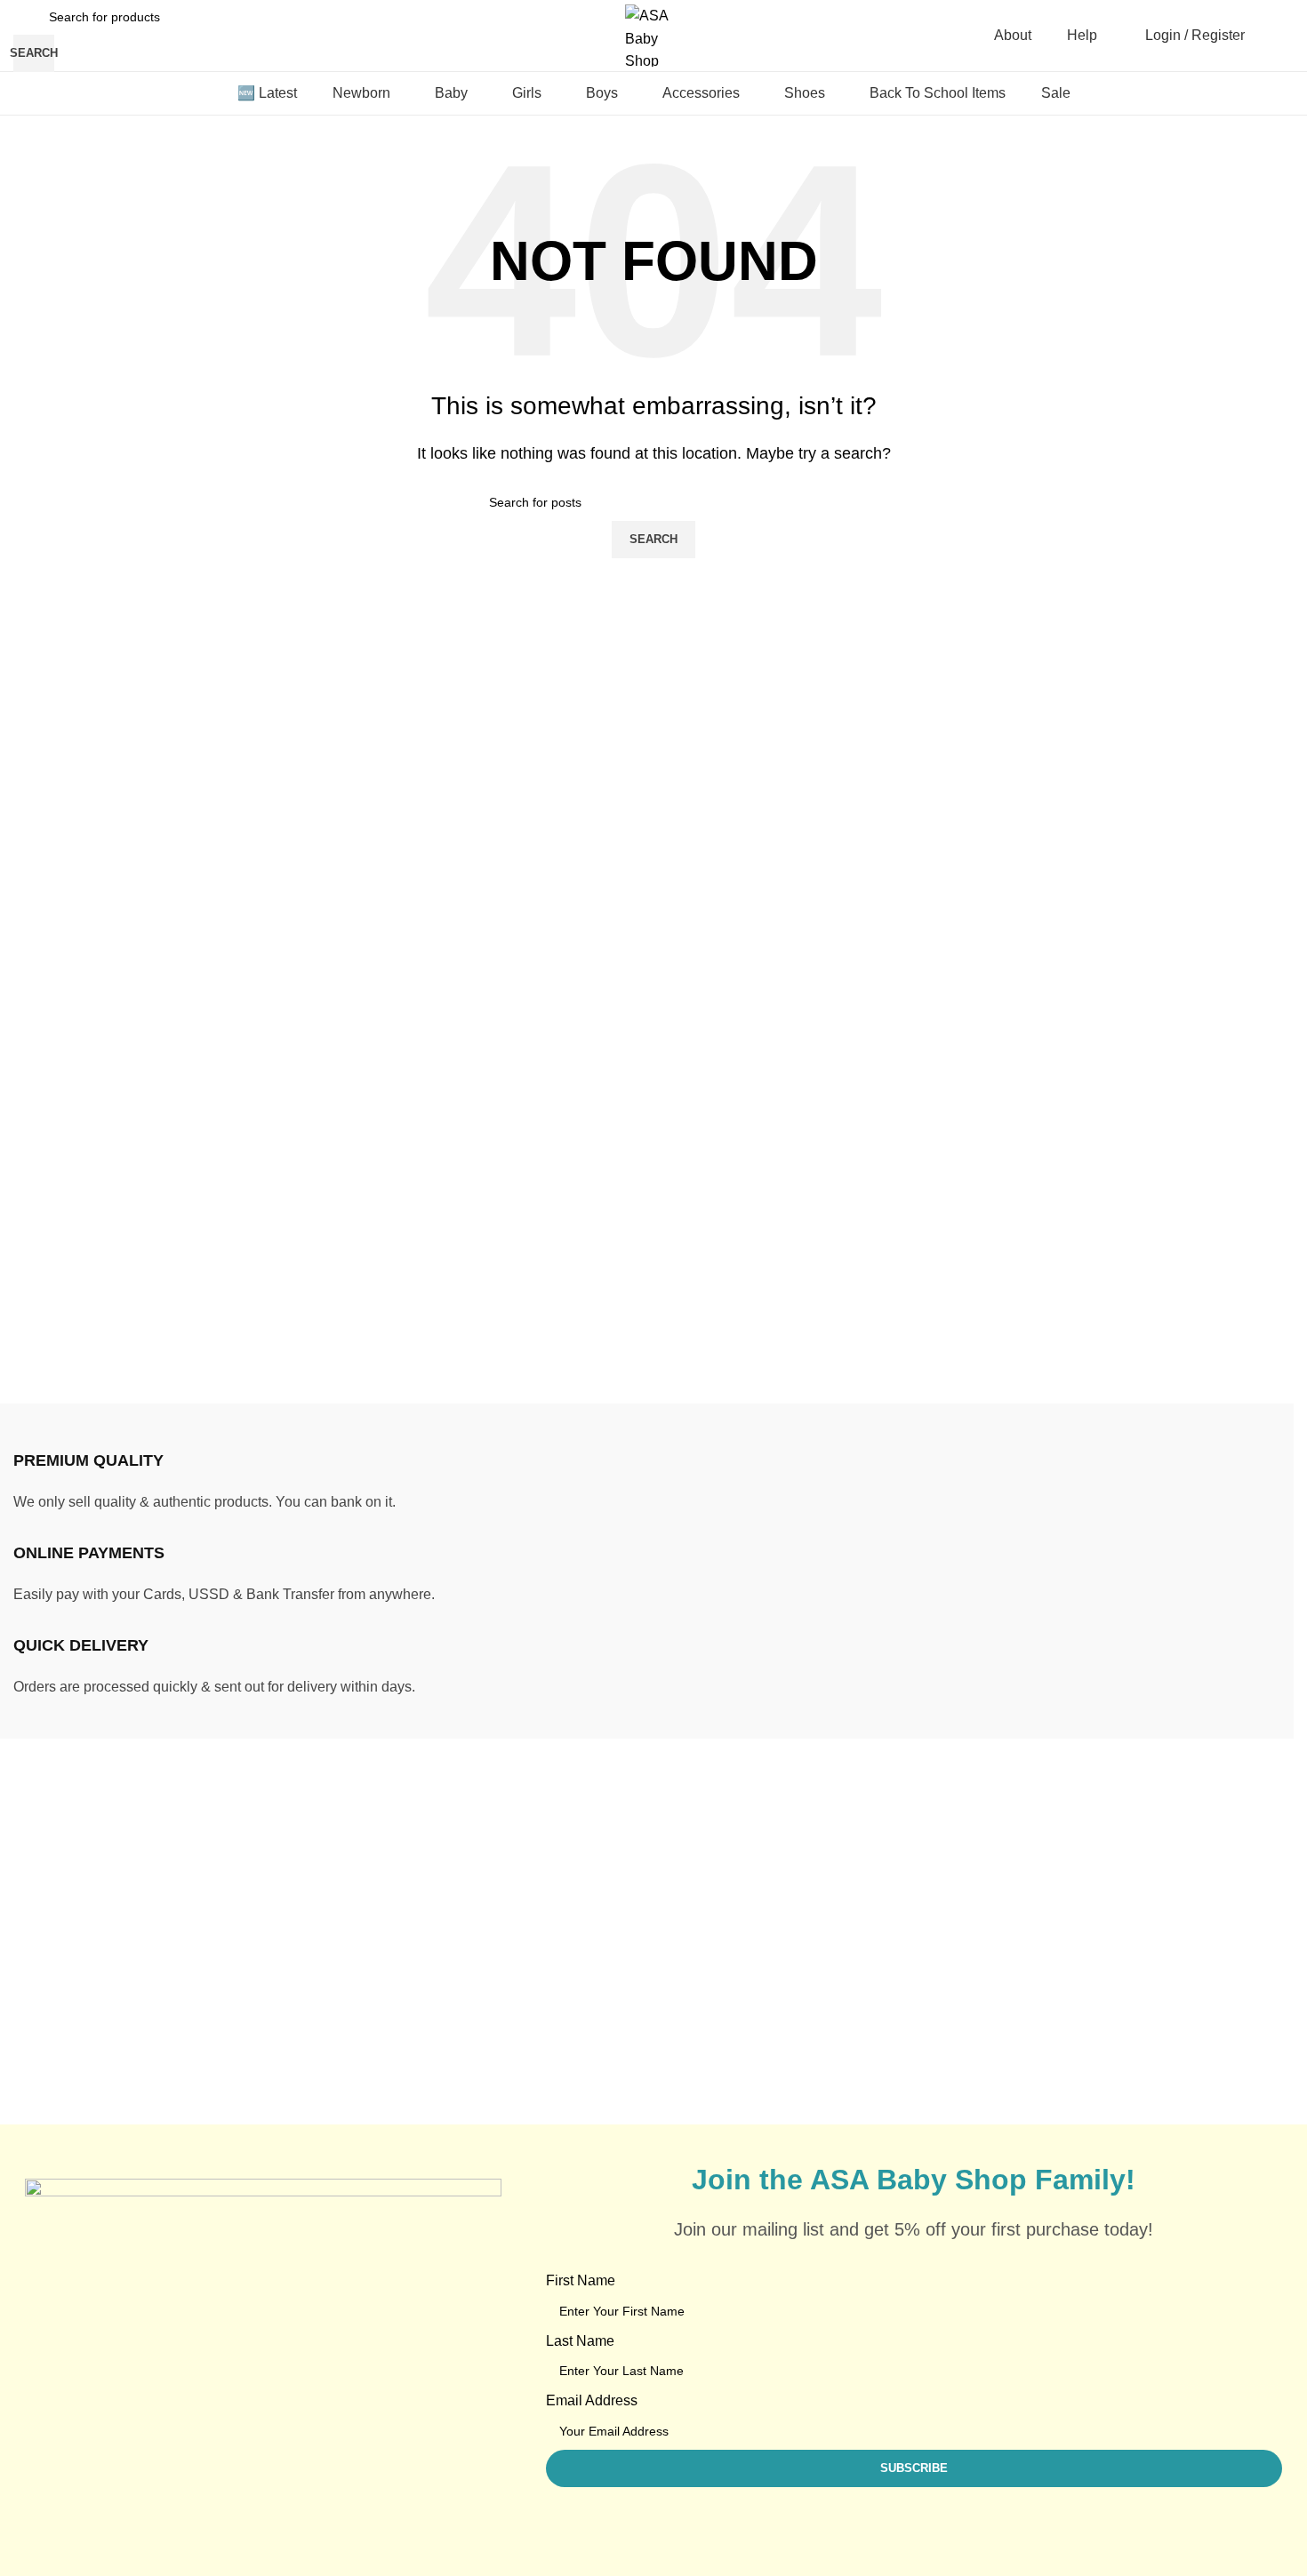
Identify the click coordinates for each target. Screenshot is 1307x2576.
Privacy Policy (1104, 1956)
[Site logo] (653, 34)
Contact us (831, 2023)
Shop (814, 1956)
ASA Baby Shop (113, 2112)
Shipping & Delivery (1122, 1856)
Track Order (834, 1856)
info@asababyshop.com (152, 1918)
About (816, 1990)
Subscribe (1091, 1990)
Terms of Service (1111, 1923)
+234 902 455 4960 (141, 1950)
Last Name (580, 2341)
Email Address (592, 2400)
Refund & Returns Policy (1137, 1889)
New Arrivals (838, 1889)
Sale (812, 1923)
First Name (581, 2280)
